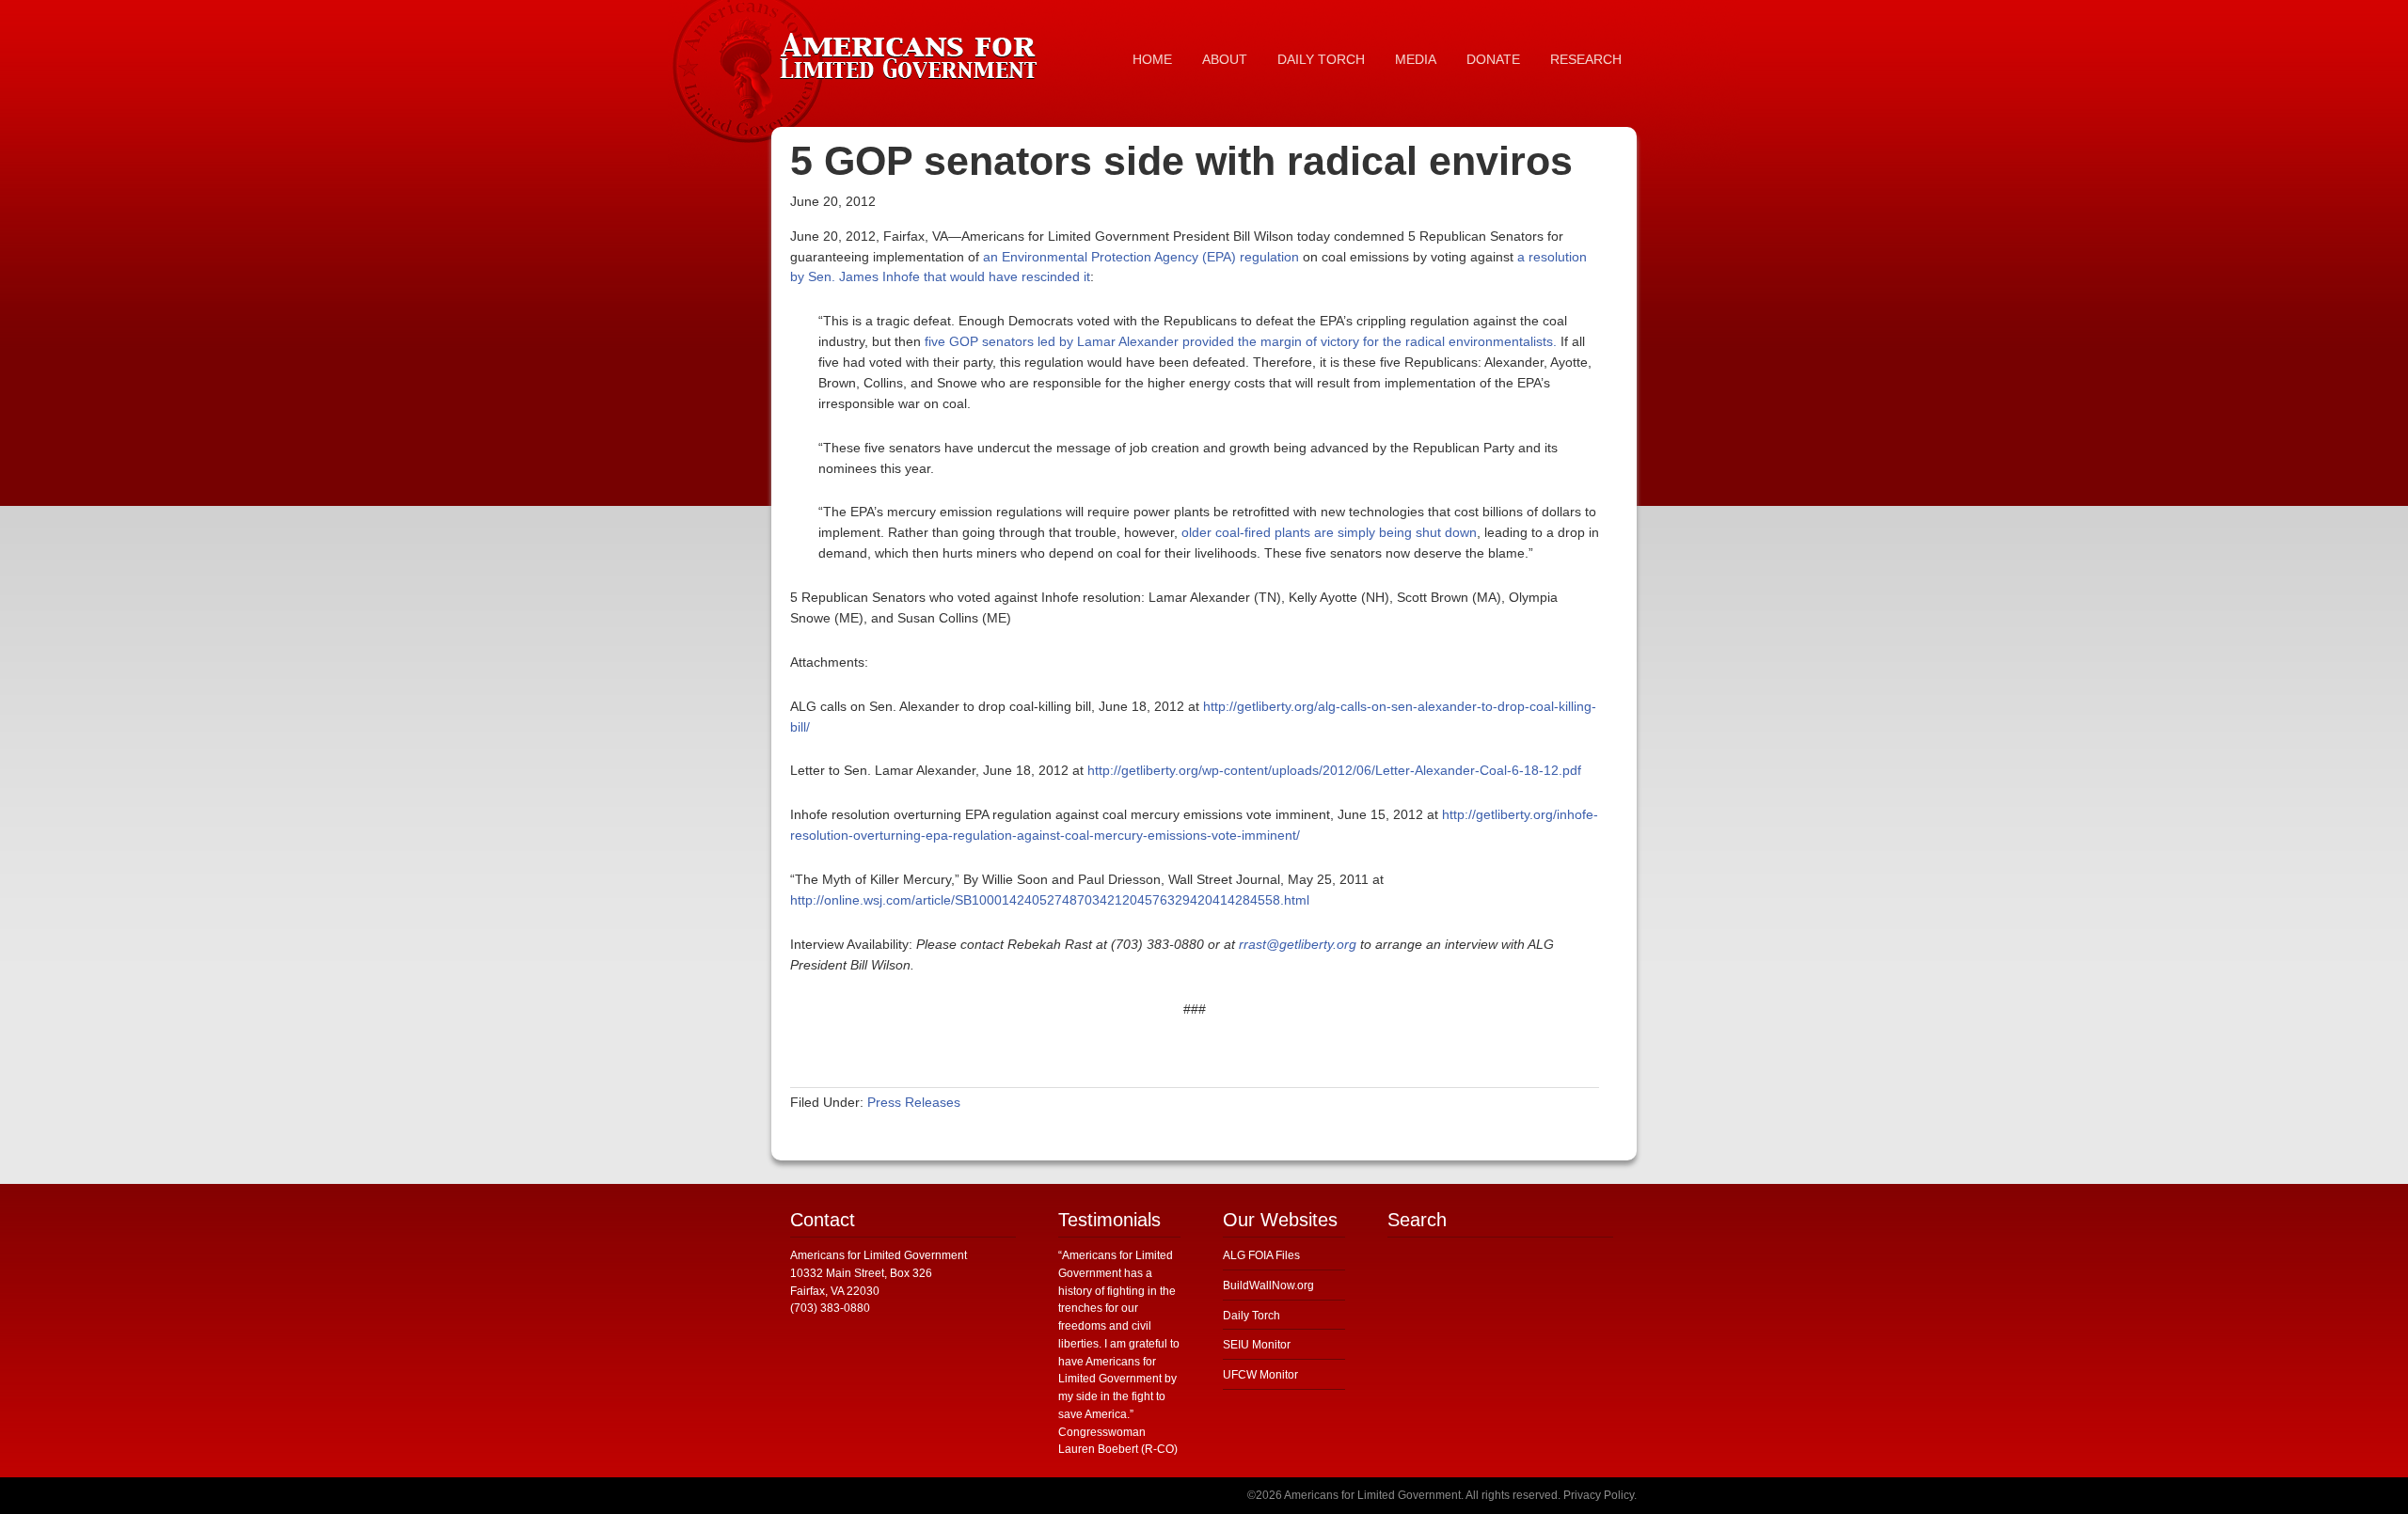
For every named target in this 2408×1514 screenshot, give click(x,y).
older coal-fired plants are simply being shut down (1329, 532)
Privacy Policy (1599, 1495)
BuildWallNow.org (1268, 1285)
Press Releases (914, 1102)
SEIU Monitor (1257, 1345)
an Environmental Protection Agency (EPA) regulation (1141, 257)
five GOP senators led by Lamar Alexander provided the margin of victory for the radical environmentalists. (1241, 341)
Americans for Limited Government (912, 52)
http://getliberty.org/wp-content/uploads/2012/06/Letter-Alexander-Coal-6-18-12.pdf (1334, 770)
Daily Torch (1252, 1316)
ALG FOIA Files (1261, 1255)
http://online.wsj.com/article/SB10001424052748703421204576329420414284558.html (1050, 900)
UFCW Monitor (1260, 1375)
